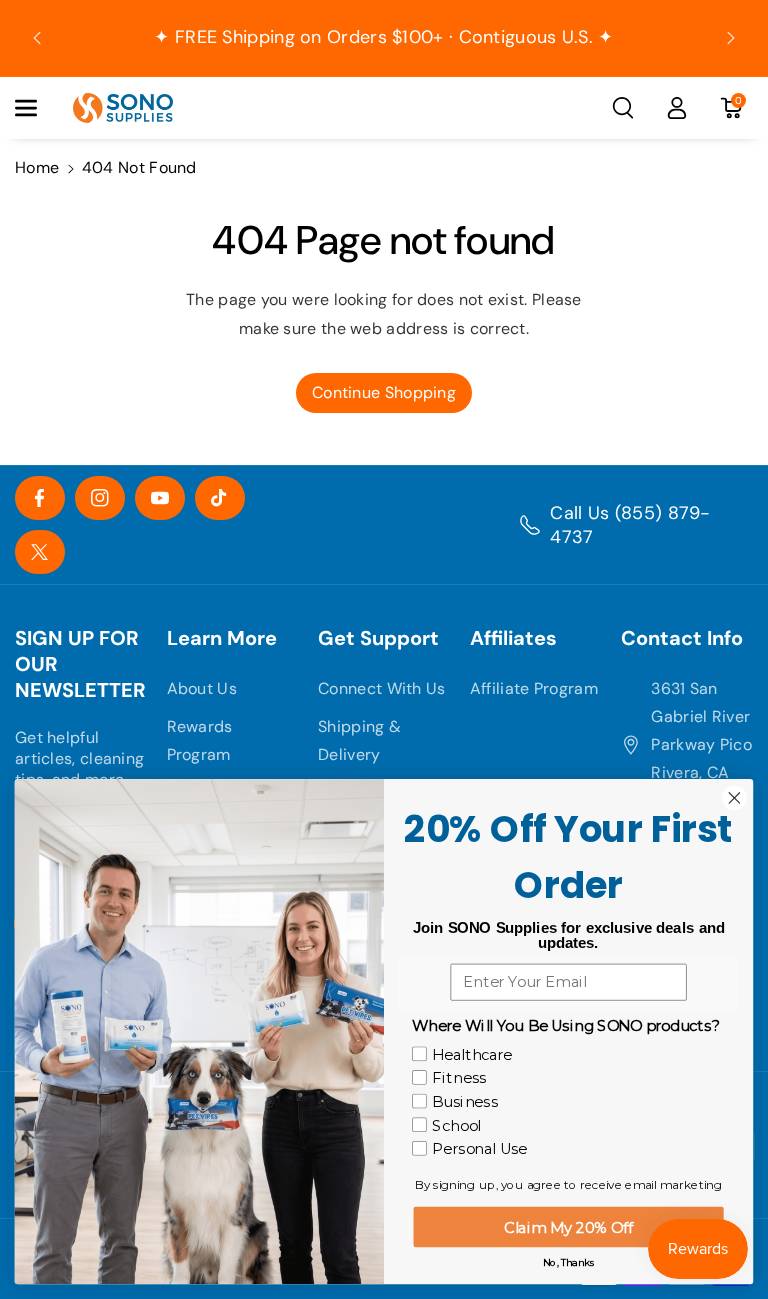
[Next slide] (731, 38)
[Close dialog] (734, 798)
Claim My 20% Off (568, 1227)
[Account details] (677, 108)
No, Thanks (569, 1262)
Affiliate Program (534, 688)
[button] (37, 108)
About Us (202, 688)
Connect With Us (382, 688)
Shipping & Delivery (359, 740)
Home (37, 167)
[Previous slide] (37, 38)
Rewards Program (200, 740)
